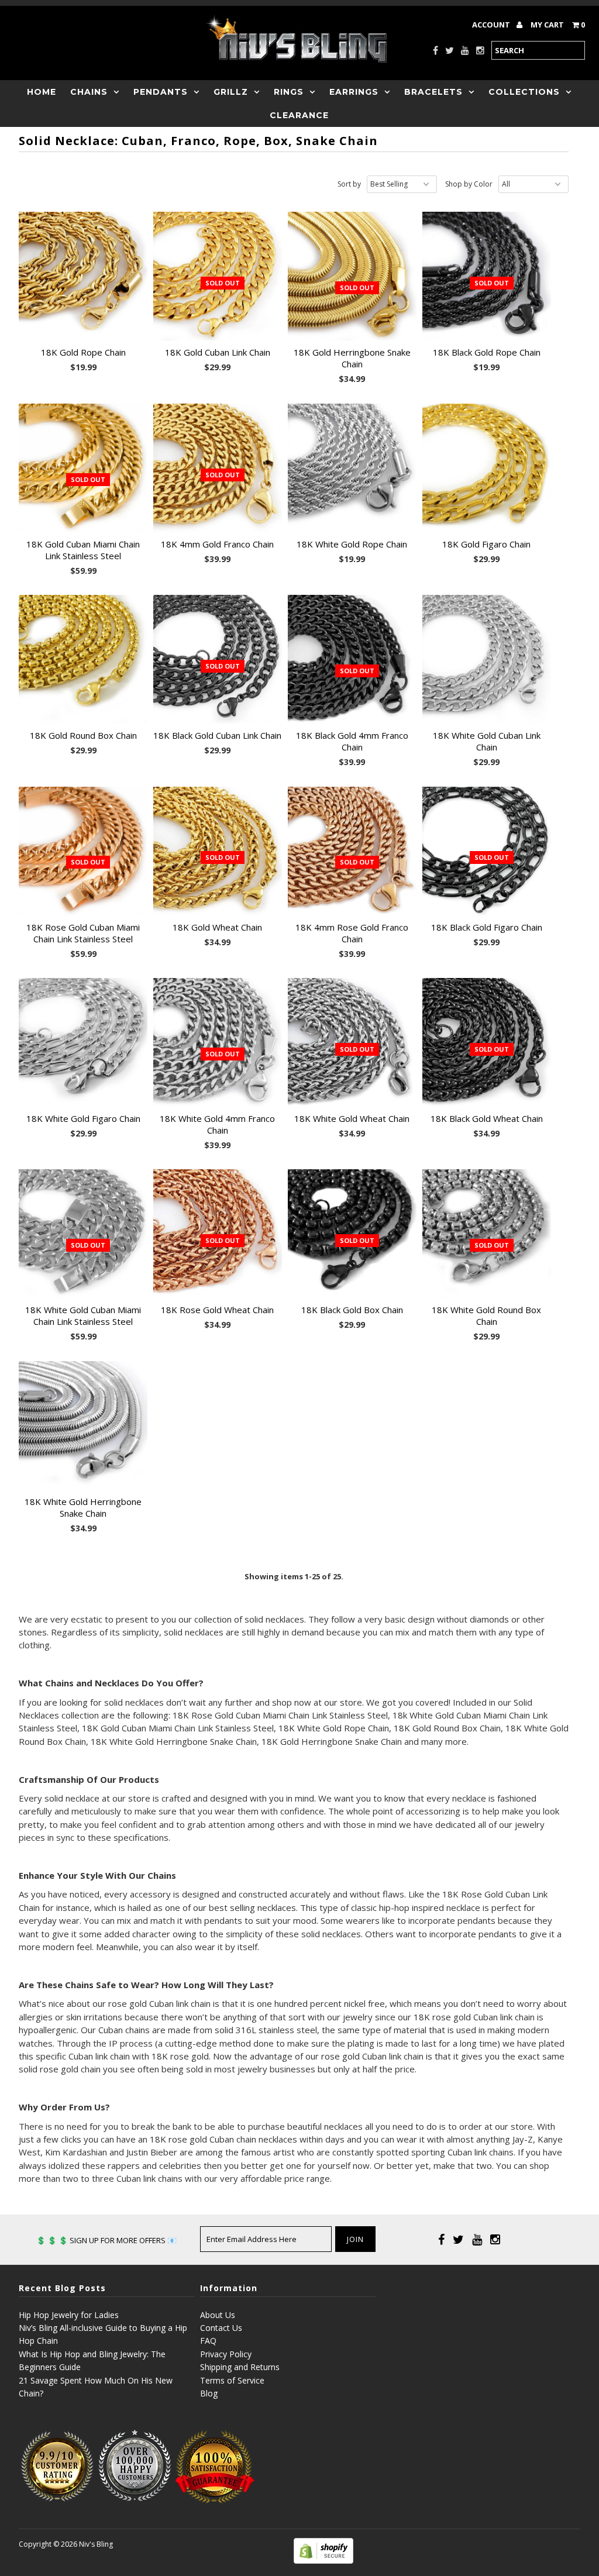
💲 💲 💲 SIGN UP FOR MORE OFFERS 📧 (106, 2240)
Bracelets (433, 92)
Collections (524, 92)
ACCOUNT (492, 25)
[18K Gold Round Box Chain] (83, 659)
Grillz (231, 92)
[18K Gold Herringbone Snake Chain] (352, 276)
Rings (289, 92)
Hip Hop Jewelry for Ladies (69, 2315)
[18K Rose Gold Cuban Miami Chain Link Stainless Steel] (83, 851)
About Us (218, 2315)
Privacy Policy (226, 2354)
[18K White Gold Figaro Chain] (83, 1042)
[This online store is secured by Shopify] (323, 2560)
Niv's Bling (96, 2544)
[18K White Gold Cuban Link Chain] (487, 659)
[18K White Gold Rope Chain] (352, 468)
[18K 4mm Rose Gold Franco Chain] (352, 851)
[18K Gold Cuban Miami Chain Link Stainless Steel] (83, 468)
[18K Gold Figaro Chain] (487, 468)
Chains (89, 92)
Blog (209, 2393)
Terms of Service (232, 2380)
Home (42, 92)
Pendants (161, 92)
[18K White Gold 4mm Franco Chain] (218, 1042)
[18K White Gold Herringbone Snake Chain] (83, 1425)
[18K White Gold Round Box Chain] (487, 1234)
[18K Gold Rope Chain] (83, 276)
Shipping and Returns (240, 2367)
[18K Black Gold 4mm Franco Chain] (352, 659)
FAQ (208, 2341)
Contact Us (221, 2328)
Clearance (299, 115)
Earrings (354, 92)
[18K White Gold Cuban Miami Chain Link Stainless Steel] (83, 1234)
